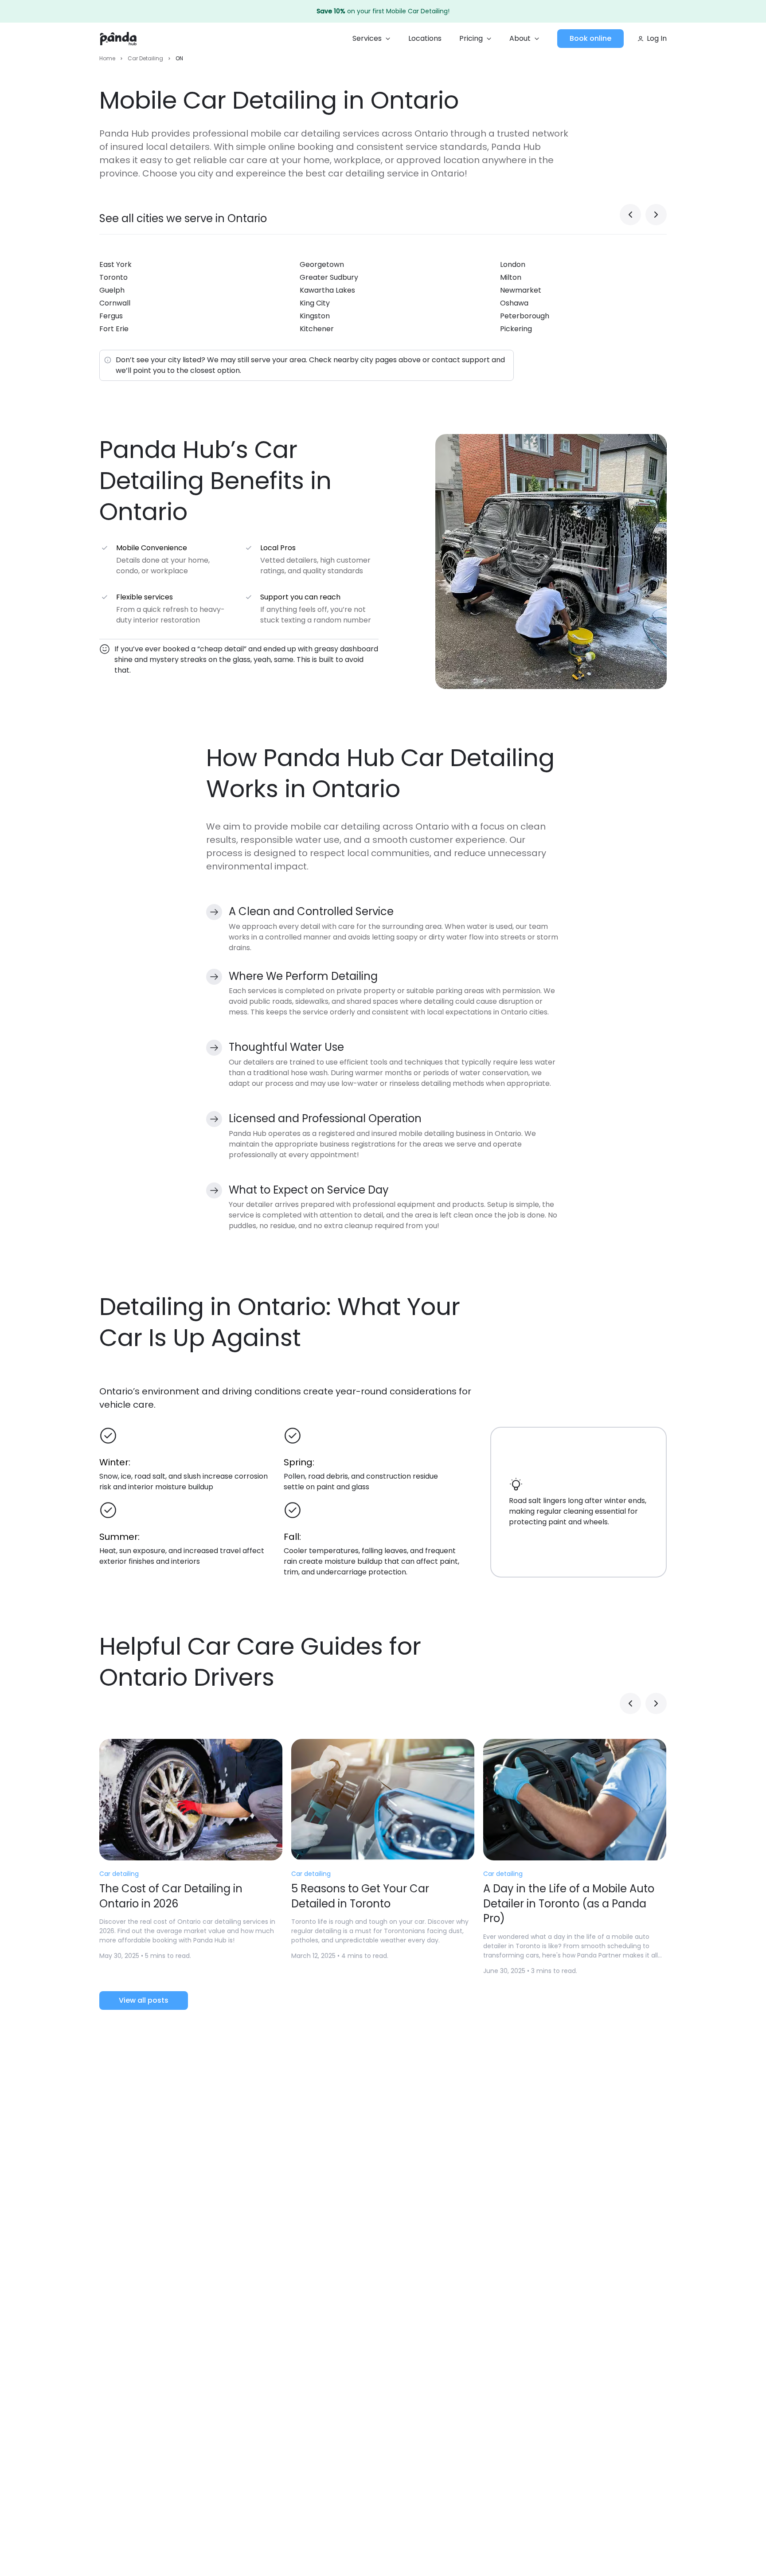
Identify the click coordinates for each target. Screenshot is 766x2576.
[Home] (118, 39)
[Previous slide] (630, 215)
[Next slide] (656, 215)
